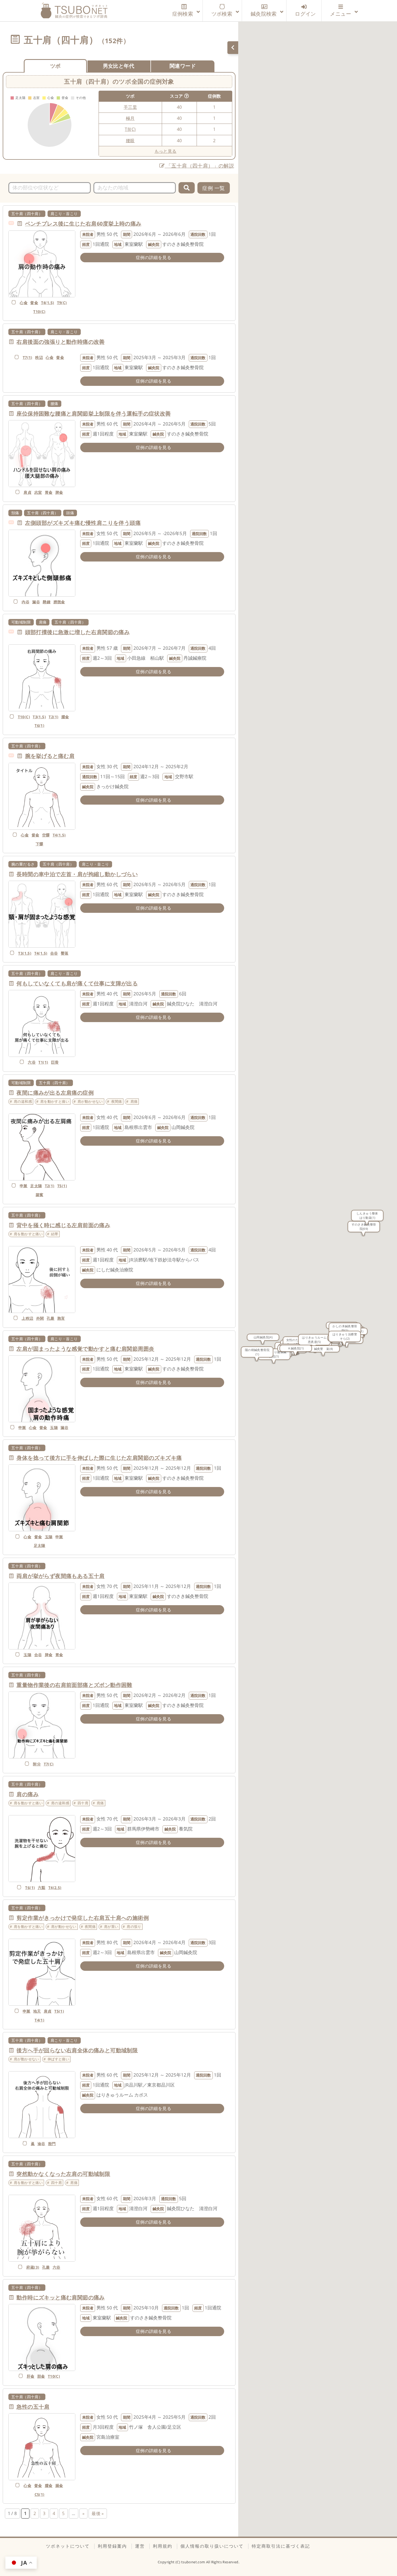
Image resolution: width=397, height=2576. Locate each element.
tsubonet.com (194, 2562)
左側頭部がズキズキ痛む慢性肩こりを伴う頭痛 (83, 523)
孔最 (51, 1318)
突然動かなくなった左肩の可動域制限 (63, 2174)
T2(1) (53, 717)
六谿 (42, 1888)
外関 (40, 1318)
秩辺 (39, 357)
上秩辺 (27, 1318)
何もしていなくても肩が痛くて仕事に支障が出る (77, 983)
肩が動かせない (90, 1101)
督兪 (34, 303)
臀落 (65, 953)
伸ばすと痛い (58, 2059)
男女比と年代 (119, 66)
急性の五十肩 (33, 2407)
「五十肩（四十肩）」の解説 (199, 166)
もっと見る (166, 151)
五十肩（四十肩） (27, 214)
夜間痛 (117, 1101)
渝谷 (41, 2144)
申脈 (24, 1186)
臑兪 (65, 717)
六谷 (32, 1062)
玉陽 (54, 1427)
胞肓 (61, 1318)
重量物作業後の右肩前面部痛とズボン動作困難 (74, 1685)
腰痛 (54, 404)
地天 (37, 2011)
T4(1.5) (48, 303)
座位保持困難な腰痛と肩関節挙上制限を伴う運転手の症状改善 (94, 414)
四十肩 (83, 1803)
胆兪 (41, 2376)
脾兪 (59, 492)
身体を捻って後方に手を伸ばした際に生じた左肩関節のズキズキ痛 (99, 1458)
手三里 (130, 107)
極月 (130, 118)
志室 (38, 492)
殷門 (52, 2144)
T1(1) (43, 1062)
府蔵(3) (33, 2267)
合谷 (54, 953)
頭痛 (70, 513)
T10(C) (39, 312)
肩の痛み (28, 1794)
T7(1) (28, 357)
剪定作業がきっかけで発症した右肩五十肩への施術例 (83, 1918)
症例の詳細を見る (154, 257)
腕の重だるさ (23, 864)
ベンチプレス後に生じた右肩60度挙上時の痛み (83, 224)
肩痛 (43, 622)
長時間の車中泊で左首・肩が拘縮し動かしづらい (77, 874)
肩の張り (134, 1927)
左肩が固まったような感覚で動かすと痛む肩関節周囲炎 (85, 1349)
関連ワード (183, 66)
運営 (140, 2546)
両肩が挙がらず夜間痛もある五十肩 (60, 1576)
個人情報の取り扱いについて (212, 2546)
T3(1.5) (39, 717)
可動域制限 (21, 622)
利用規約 (163, 2546)
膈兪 (59, 2485)
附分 (37, 1764)
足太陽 (36, 1186)
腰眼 (130, 141)
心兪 (24, 303)
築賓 (40, 1195)
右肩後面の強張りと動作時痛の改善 (60, 342)
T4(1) (39, 2020)
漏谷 (36, 602)
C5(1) (40, 2494)
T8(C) (130, 129)
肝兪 (31, 2376)
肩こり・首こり (64, 214)
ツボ (55, 66)
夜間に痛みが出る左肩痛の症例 (55, 1093)
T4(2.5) (55, 1888)
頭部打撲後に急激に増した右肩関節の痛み (78, 632)
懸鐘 (47, 602)
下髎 (40, 844)
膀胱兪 (59, 602)
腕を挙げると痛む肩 (50, 756)
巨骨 (55, 1062)
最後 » (98, 2513)
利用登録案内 (112, 2546)
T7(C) (49, 1764)
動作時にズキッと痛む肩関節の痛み (60, 2297)
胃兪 (49, 492)
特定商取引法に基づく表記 (281, 2546)
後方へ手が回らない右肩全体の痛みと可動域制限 (77, 2050)
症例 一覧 (213, 188)
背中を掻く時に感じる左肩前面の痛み (63, 1225)
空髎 (46, 835)
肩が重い (111, 1927)
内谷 (26, 602)
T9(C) (62, 303)
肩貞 (27, 492)
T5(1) (62, 1186)
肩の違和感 (23, 1101)
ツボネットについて (68, 2546)
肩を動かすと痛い (55, 1101)
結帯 (55, 1234)
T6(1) (39, 725)
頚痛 (15, 513)
